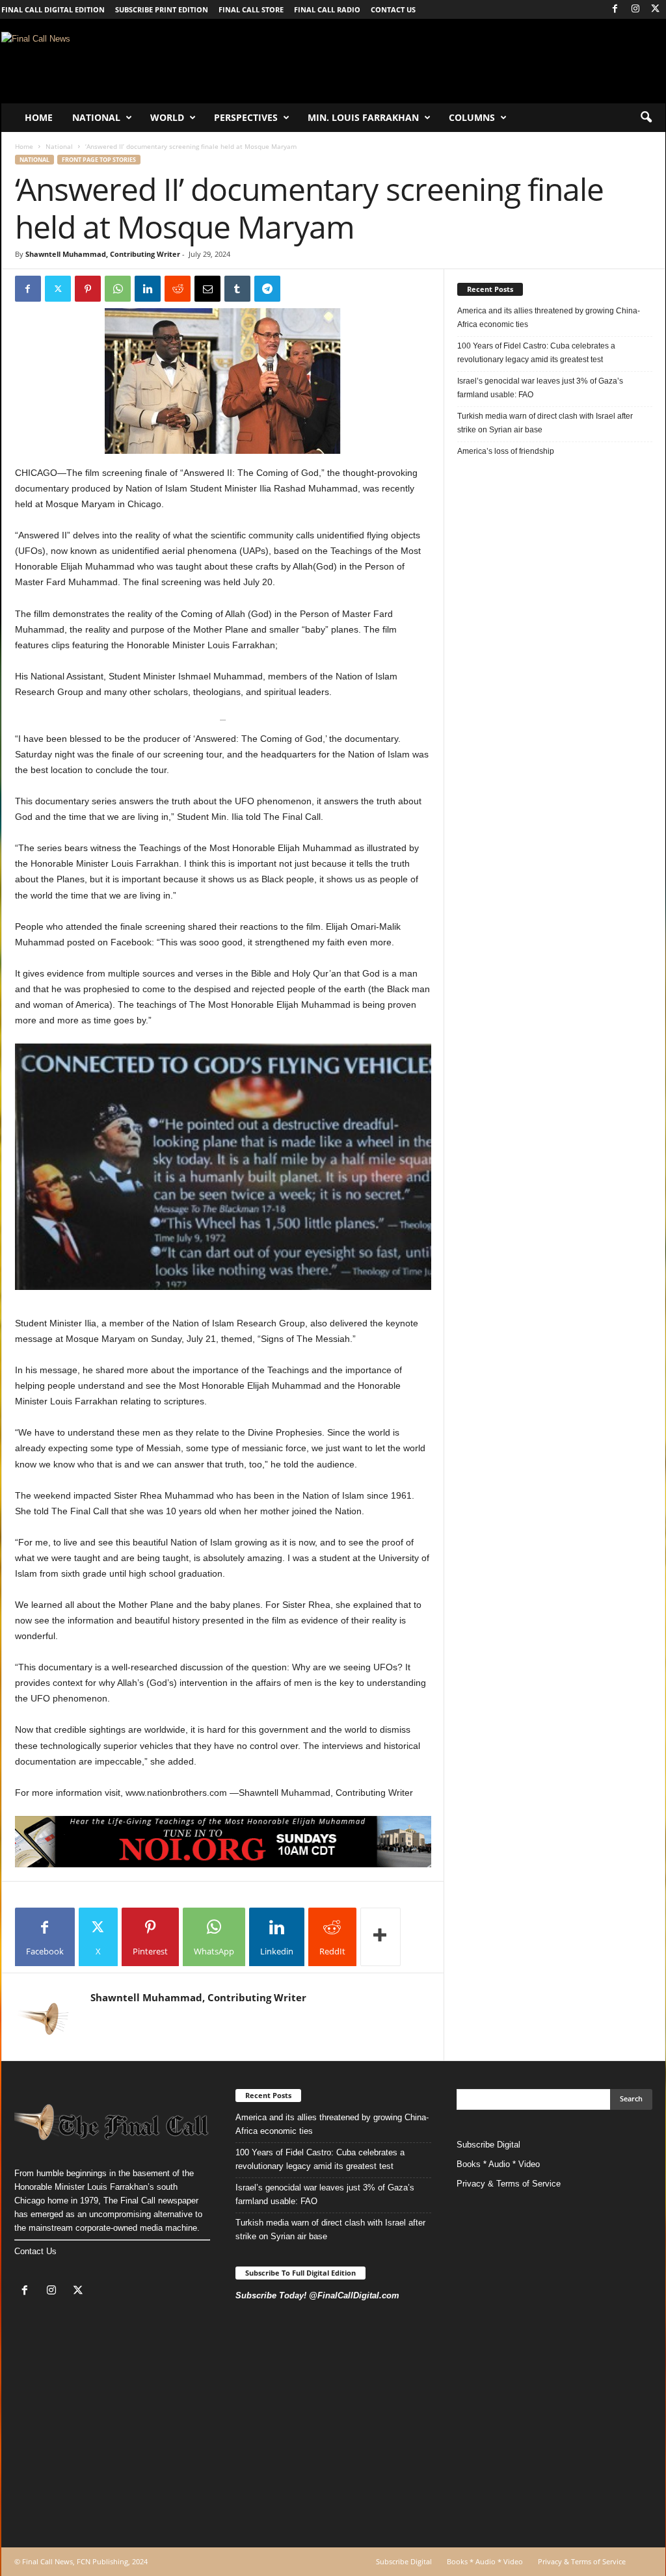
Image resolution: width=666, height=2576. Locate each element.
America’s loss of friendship (506, 451)
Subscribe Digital (488, 2145)
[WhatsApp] (118, 289)
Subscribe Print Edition (162, 9)
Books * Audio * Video (498, 2164)
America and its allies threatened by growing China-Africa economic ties (549, 318)
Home (39, 117)
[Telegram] (267, 289)
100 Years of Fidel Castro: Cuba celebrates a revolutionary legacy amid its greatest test (536, 353)
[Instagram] (635, 9)
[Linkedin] (148, 289)
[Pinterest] (88, 289)
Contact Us (35, 2251)
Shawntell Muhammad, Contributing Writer (103, 254)
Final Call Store (251, 9)
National (96, 117)
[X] (656, 9)
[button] (646, 118)
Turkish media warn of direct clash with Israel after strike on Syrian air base (545, 423)
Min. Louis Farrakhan (363, 117)
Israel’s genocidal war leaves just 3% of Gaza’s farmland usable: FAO (540, 388)
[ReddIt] (178, 289)
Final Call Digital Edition (53, 9)
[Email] (207, 289)
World (167, 117)
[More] (380, 1937)
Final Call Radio (327, 9)
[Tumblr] (237, 289)
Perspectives (246, 117)
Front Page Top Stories (99, 160)
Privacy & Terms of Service (509, 2184)
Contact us (393, 9)
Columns (472, 117)
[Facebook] (615, 9)
